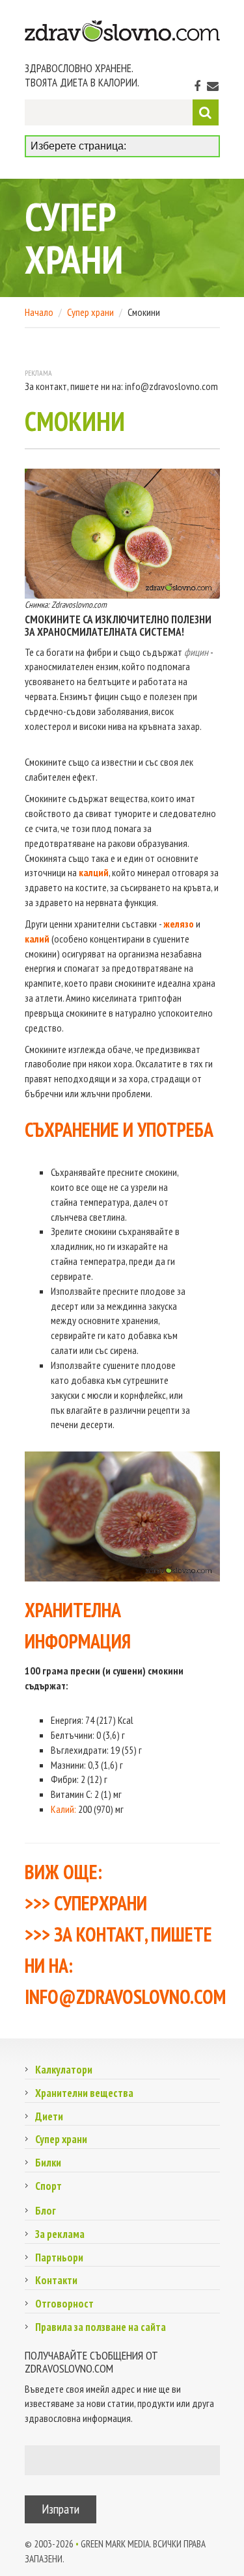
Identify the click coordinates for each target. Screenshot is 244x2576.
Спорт (48, 2186)
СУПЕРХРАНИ (101, 1903)
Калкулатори (64, 2070)
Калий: (63, 1809)
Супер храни (90, 312)
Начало (39, 312)
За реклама (60, 2234)
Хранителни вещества (84, 2093)
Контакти (56, 2280)
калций (94, 872)
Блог (46, 2211)
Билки (48, 2163)
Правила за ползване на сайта (101, 2327)
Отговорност (64, 2304)
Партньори (59, 2257)
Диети (49, 2116)
